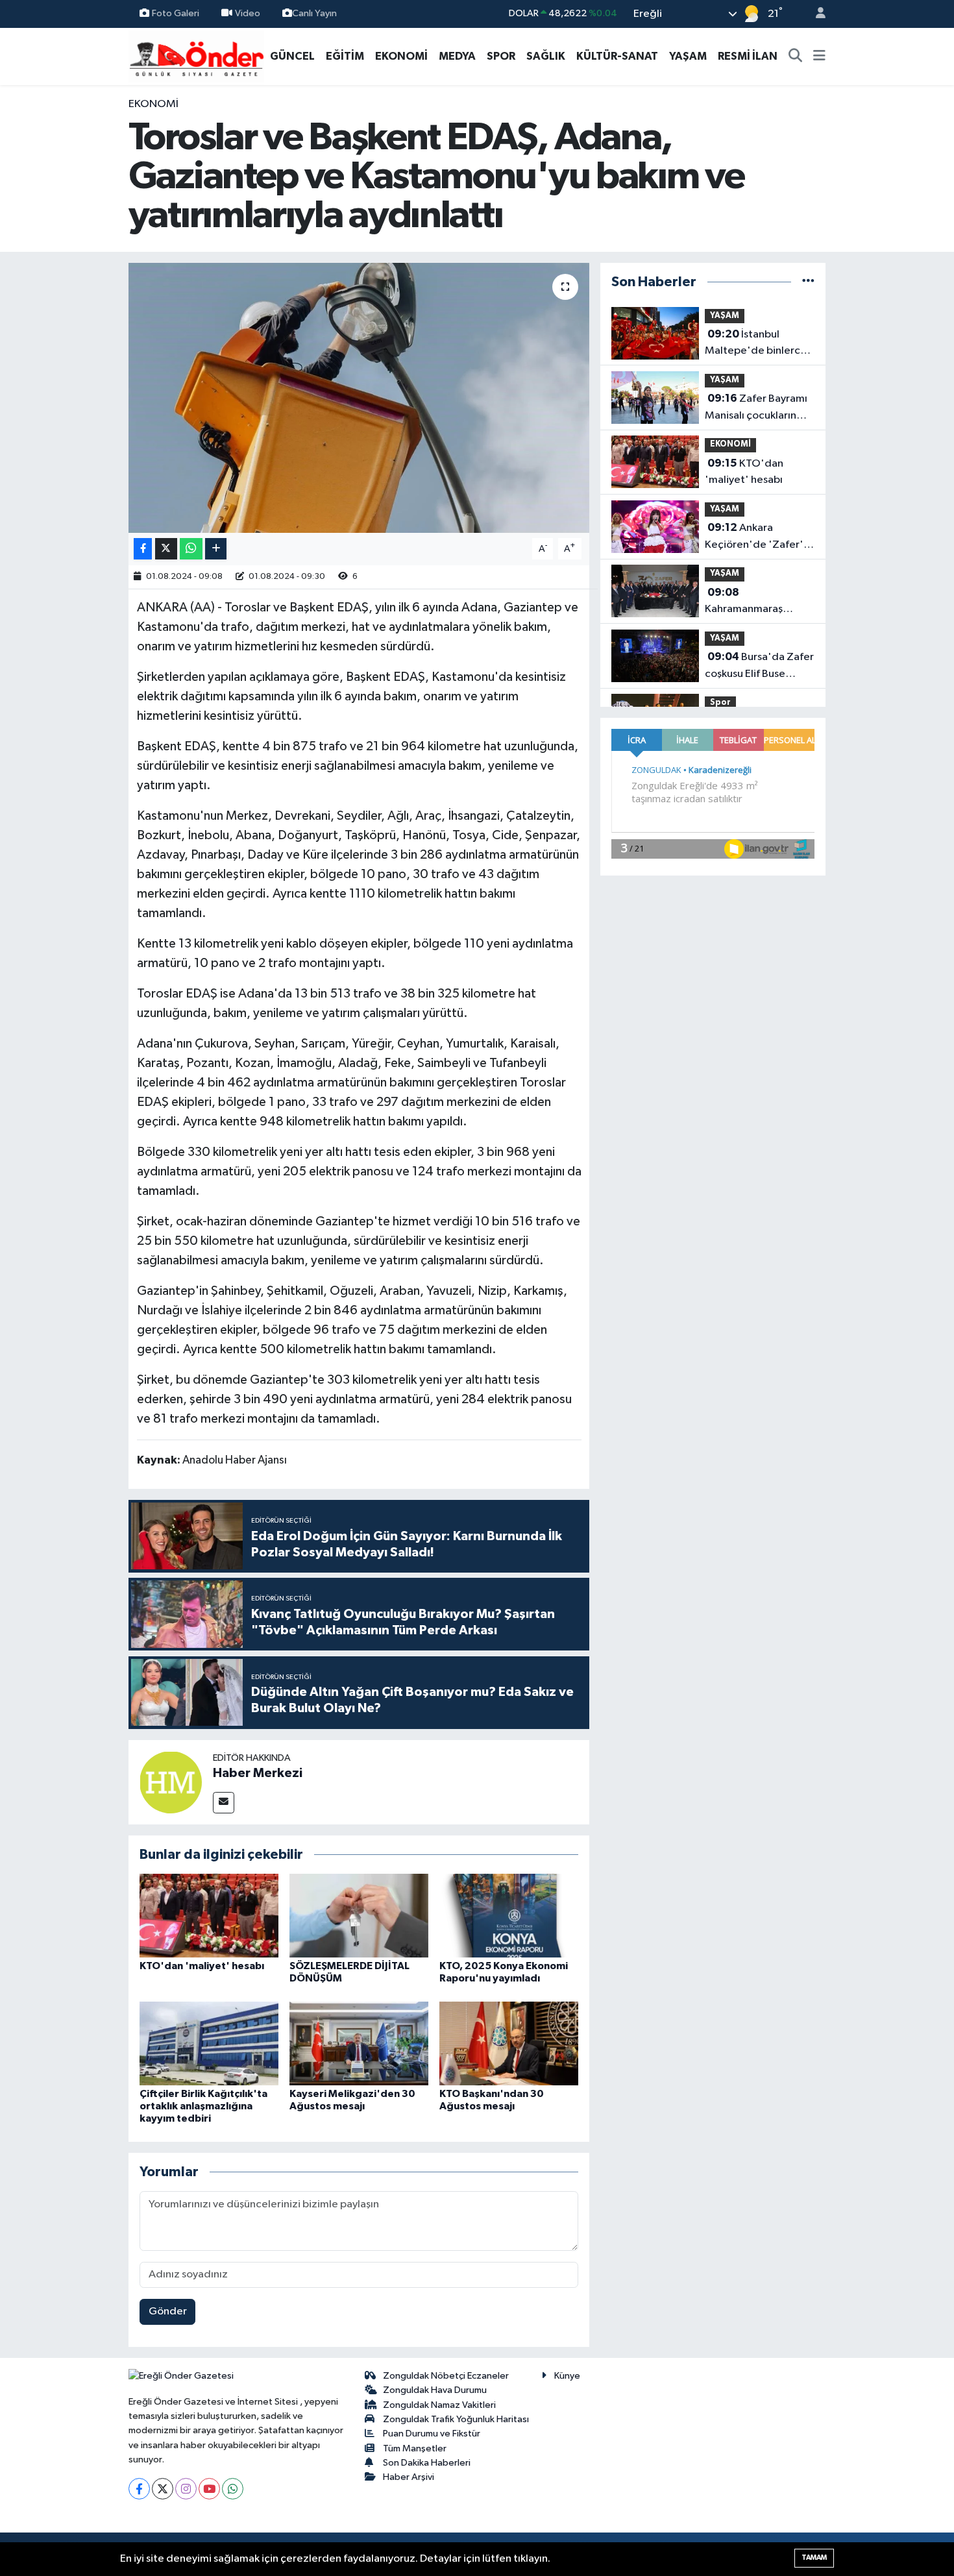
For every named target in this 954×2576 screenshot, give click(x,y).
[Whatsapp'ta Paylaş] (191, 549)
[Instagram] (186, 2489)
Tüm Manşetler (415, 2448)
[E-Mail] (224, 1803)
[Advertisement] (68, 291)
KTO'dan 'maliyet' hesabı (202, 1966)
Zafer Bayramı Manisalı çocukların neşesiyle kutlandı (756, 408)
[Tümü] (808, 282)
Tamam (814, 2558)
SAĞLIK (546, 56)
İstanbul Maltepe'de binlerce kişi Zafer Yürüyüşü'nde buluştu (757, 344)
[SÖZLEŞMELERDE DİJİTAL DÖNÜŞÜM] (359, 1916)
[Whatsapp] (233, 2489)
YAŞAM (688, 56)
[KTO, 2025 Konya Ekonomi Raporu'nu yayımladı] (509, 1916)
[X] (163, 2489)
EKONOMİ (401, 56)
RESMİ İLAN (748, 56)
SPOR (501, 56)
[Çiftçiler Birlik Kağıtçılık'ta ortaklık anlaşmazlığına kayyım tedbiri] (209, 2043)
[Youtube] (209, 2489)
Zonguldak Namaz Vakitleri (439, 2405)
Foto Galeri (176, 13)
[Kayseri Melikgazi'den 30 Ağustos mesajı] (359, 2043)
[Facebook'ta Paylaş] (143, 549)
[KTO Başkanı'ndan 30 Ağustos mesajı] (509, 2043)
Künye (567, 2376)
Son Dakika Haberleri (427, 2463)
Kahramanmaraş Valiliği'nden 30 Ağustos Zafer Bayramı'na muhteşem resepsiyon (759, 602)
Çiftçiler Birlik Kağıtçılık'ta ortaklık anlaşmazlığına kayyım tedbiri (203, 2106)
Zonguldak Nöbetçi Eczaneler (446, 2376)
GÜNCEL (292, 56)
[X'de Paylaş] (166, 549)
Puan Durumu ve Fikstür (432, 2434)
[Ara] (796, 56)
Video (248, 13)
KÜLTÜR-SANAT (617, 56)
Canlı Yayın (314, 13)
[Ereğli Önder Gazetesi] (196, 55)
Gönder (168, 2312)
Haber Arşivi (409, 2477)
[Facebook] (139, 2489)
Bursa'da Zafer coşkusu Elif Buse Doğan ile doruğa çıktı (759, 667)
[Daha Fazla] (216, 549)
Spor (720, 703)
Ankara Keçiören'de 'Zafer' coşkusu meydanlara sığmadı (754, 537)
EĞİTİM (345, 56)
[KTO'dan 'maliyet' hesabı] (209, 1916)
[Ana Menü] (819, 56)
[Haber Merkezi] (171, 1782)
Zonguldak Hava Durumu (435, 2390)
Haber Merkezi (258, 1773)
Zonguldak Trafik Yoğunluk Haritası (456, 2419)
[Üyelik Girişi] (815, 14)
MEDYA (457, 56)
